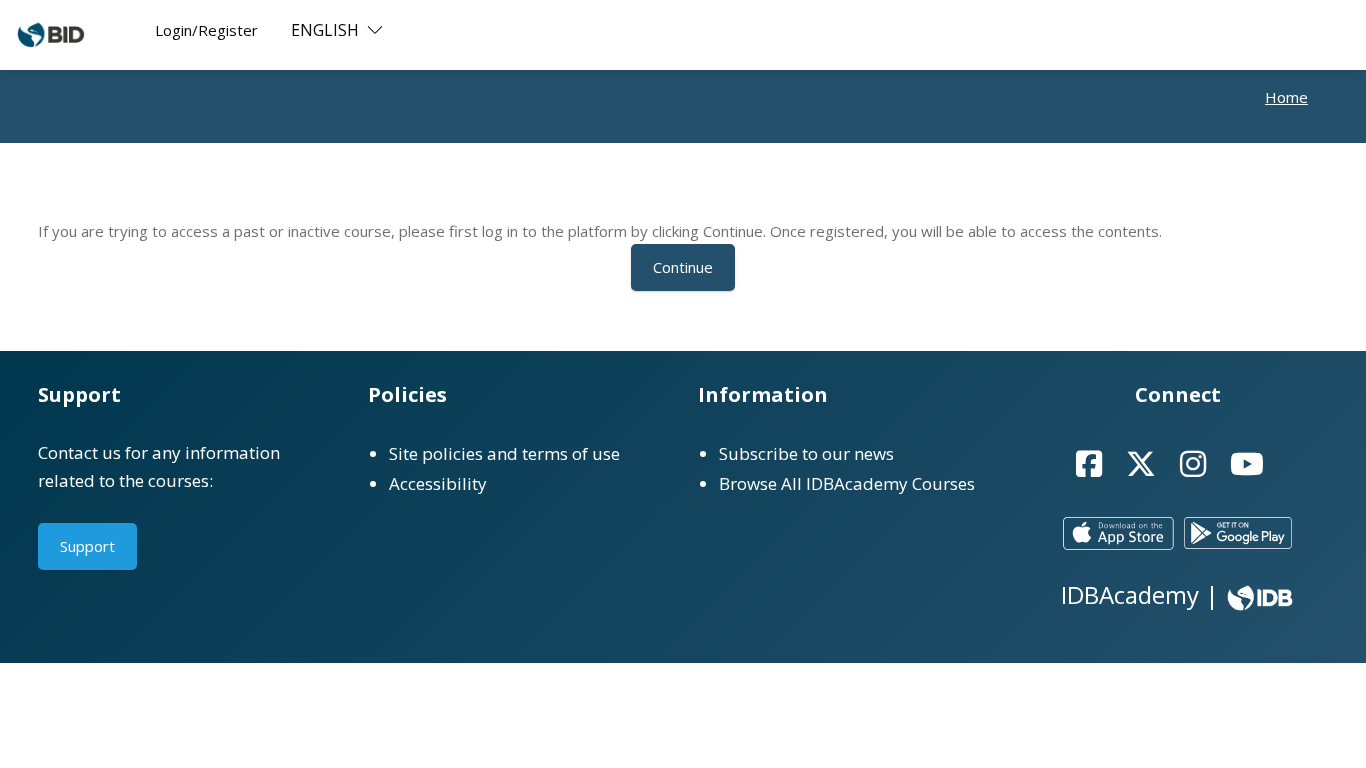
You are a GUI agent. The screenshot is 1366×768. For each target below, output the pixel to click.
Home (1286, 97)
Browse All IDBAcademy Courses (847, 483)
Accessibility (438, 483)
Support (87, 546)
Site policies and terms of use (504, 453)
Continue (683, 267)
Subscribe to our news (806, 453)
